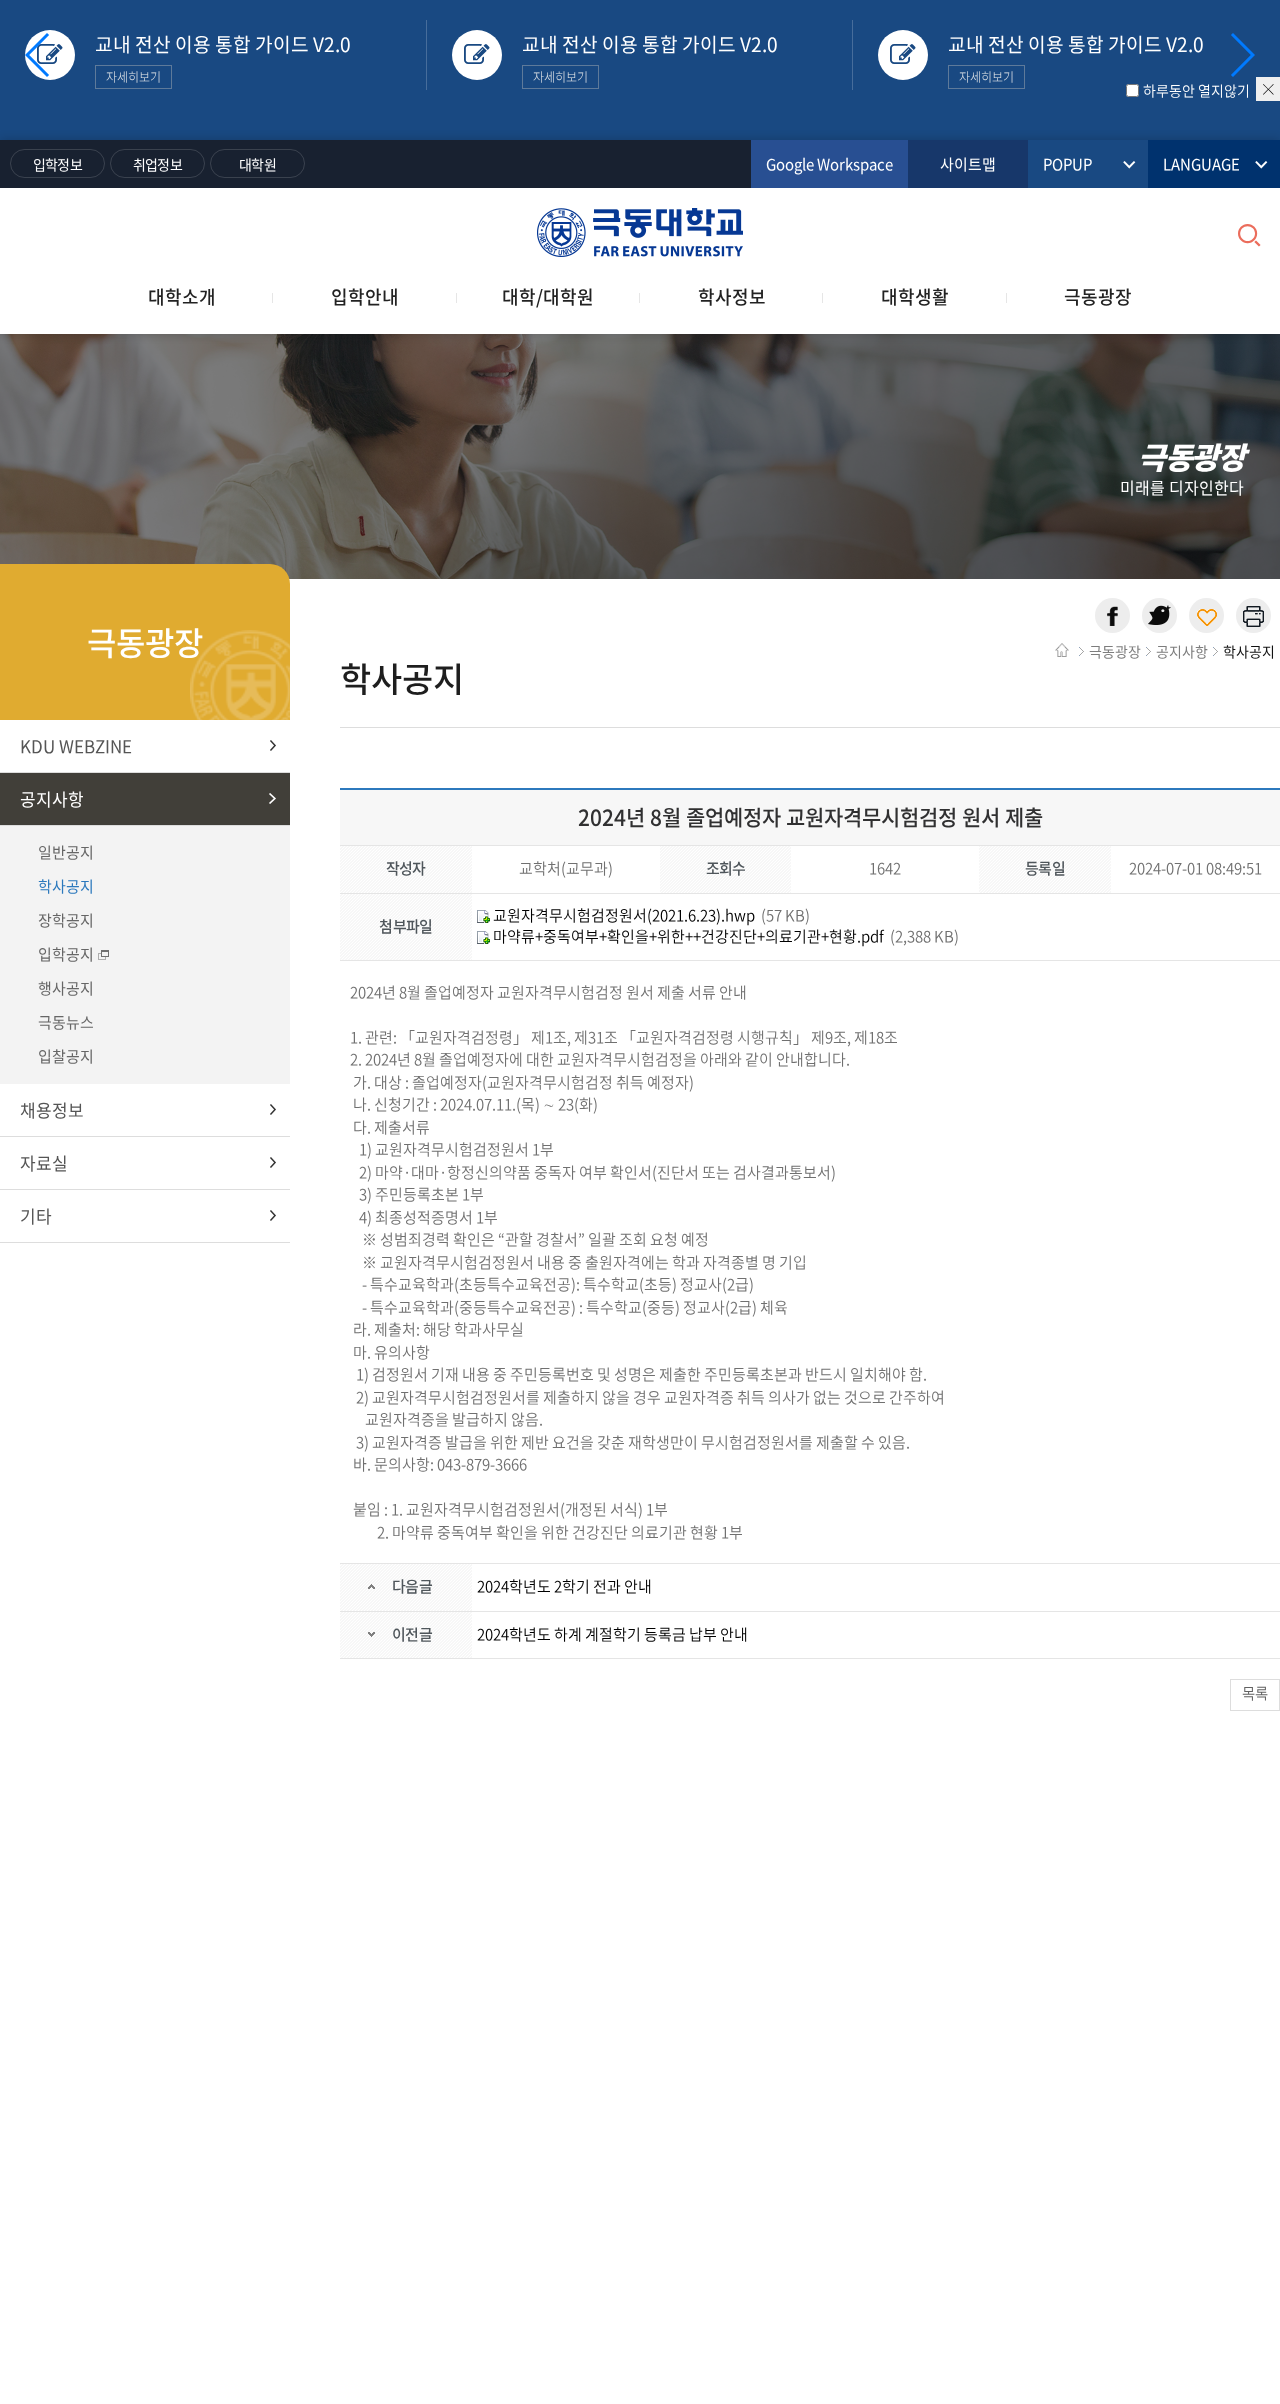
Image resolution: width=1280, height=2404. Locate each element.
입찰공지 (66, 1056)
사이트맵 (968, 164)
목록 (1255, 1693)
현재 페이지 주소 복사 (1206, 615)
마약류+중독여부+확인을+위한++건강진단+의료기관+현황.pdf (687, 936)
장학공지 (66, 920)
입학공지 (66, 954)
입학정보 (57, 164)
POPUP (1067, 164)
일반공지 (66, 852)
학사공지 (66, 886)
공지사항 (52, 798)
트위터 (1159, 615)
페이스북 (1112, 615)
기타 (36, 1215)
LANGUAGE (1201, 164)
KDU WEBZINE (76, 745)
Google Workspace (829, 164)
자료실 (44, 1162)
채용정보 (52, 1109)
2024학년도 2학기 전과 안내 (564, 1586)
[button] (1241, 55)
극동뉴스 (66, 1022)
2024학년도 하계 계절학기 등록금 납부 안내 (612, 1634)
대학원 (257, 164)
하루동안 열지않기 (1196, 90)
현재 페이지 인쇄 (1253, 615)
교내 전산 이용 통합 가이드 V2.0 (223, 58)
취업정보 (157, 164)
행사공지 (66, 988)
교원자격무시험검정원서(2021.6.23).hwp (622, 915)
